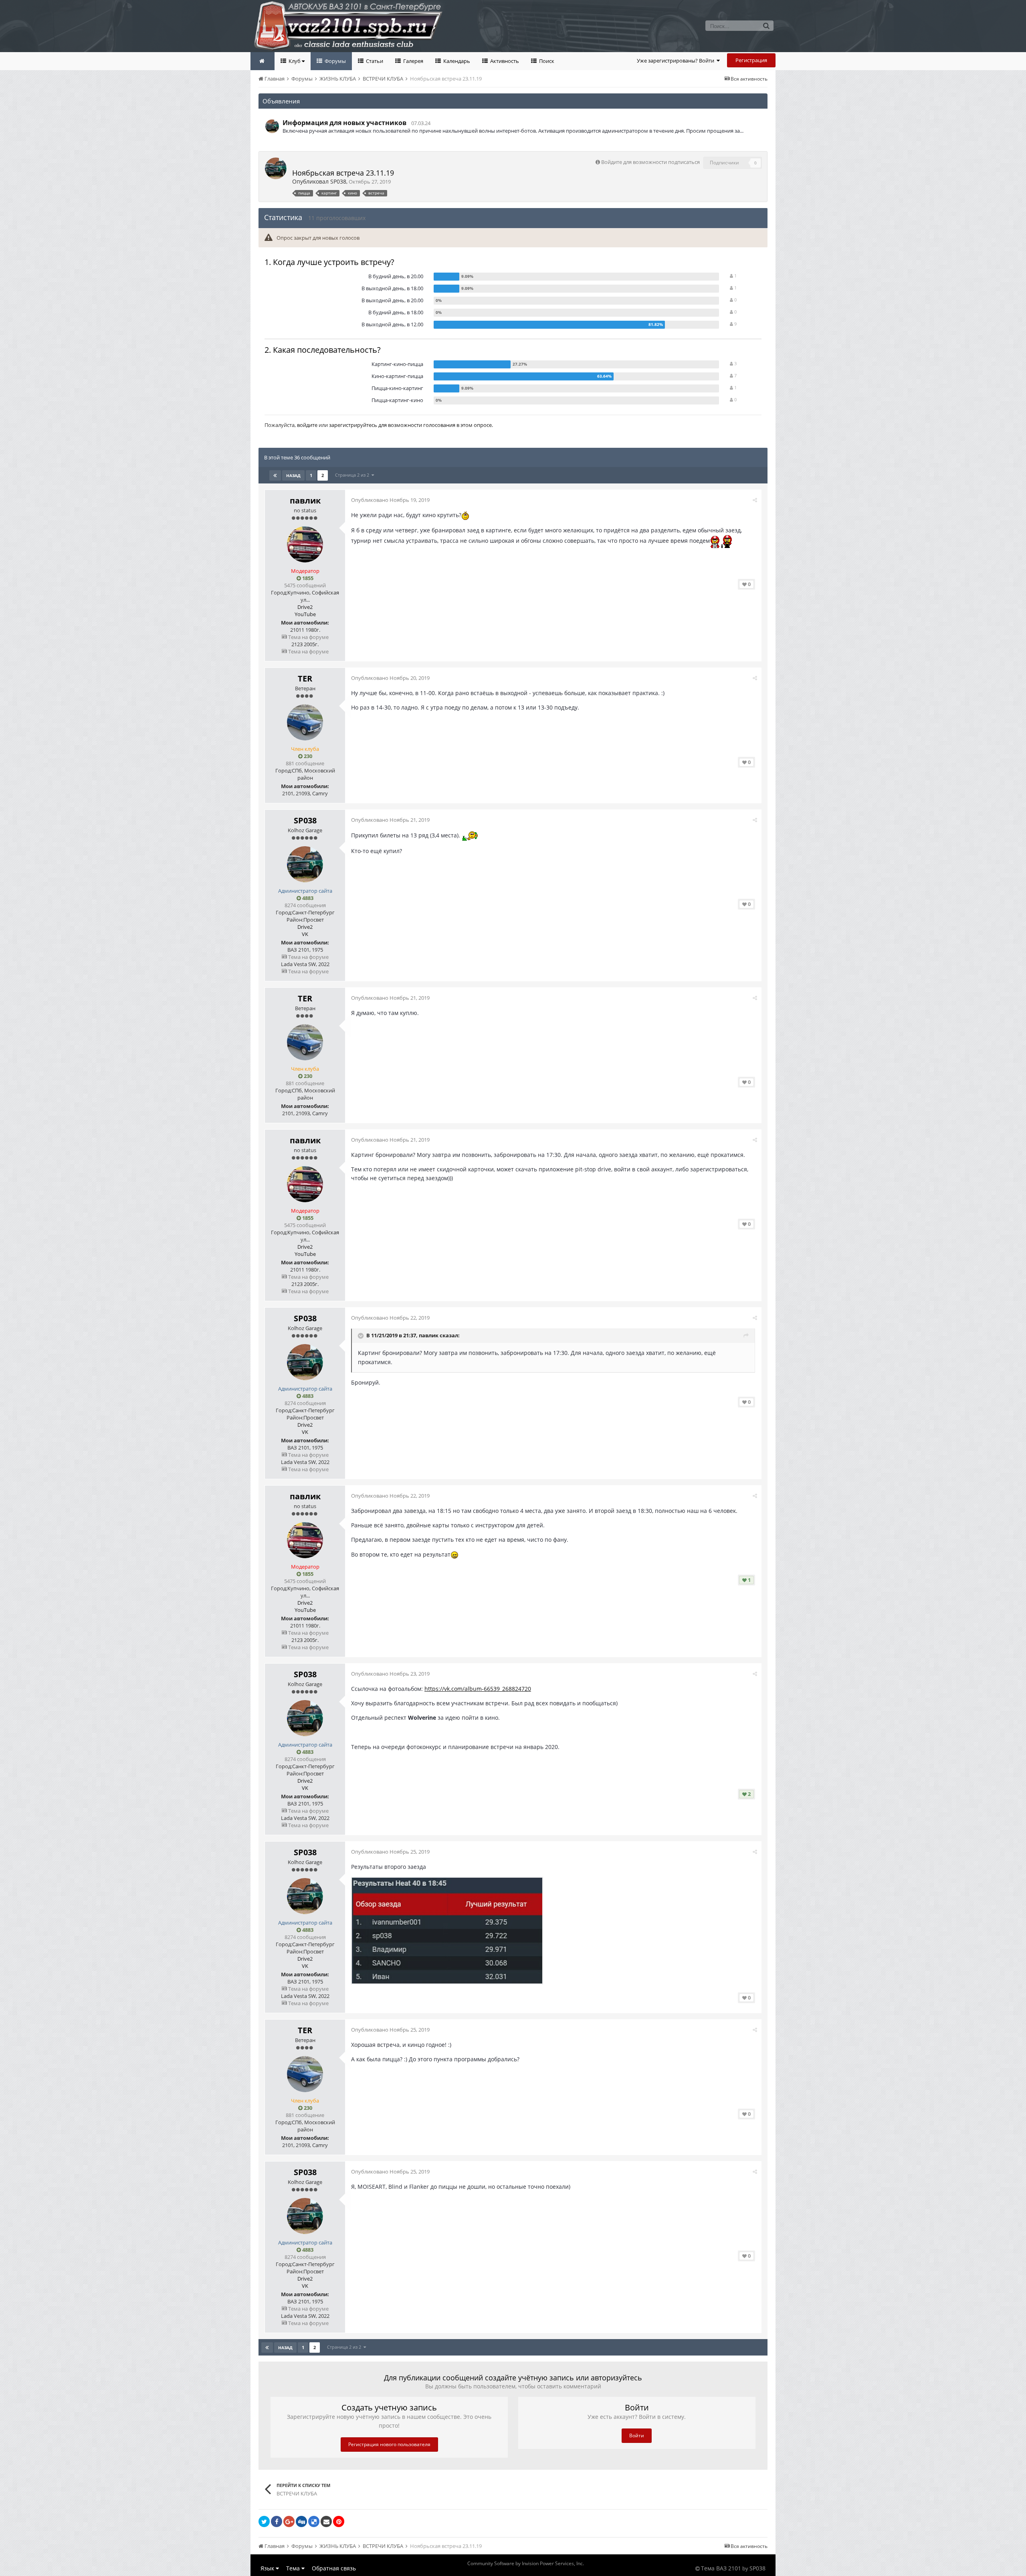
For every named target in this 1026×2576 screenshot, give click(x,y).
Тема (294, 2568)
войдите (307, 425)
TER (305, 678)
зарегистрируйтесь (353, 425)
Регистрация (751, 60)
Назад (293, 475)
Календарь (456, 61)
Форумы (335, 61)
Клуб (295, 61)
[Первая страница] (275, 475)
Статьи (374, 61)
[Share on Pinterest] (339, 2521)
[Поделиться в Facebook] (277, 2521)
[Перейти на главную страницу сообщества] (263, 61)
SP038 (338, 181)
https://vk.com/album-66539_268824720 (478, 1689)
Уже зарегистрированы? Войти (677, 61)
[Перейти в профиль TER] (305, 722)
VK (305, 934)
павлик (305, 500)
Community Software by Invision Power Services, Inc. (526, 2563)
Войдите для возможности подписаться (650, 162)
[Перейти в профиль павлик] (305, 544)
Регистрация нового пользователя (389, 2444)
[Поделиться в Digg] (301, 2521)
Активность (504, 61)
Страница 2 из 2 (353, 475)
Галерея (413, 61)
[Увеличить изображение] (447, 1930)
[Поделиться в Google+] (289, 2521)
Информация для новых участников (344, 123)
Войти (637, 2435)
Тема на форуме (308, 637)
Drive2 (305, 607)
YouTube (305, 614)
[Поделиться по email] (326, 2521)
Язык (268, 2568)
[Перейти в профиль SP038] (272, 126)
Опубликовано (390, 500)
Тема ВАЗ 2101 (721, 2568)
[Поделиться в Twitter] (264, 2521)
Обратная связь (334, 2568)
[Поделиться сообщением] (755, 500)
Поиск (546, 61)
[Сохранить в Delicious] (314, 2521)
